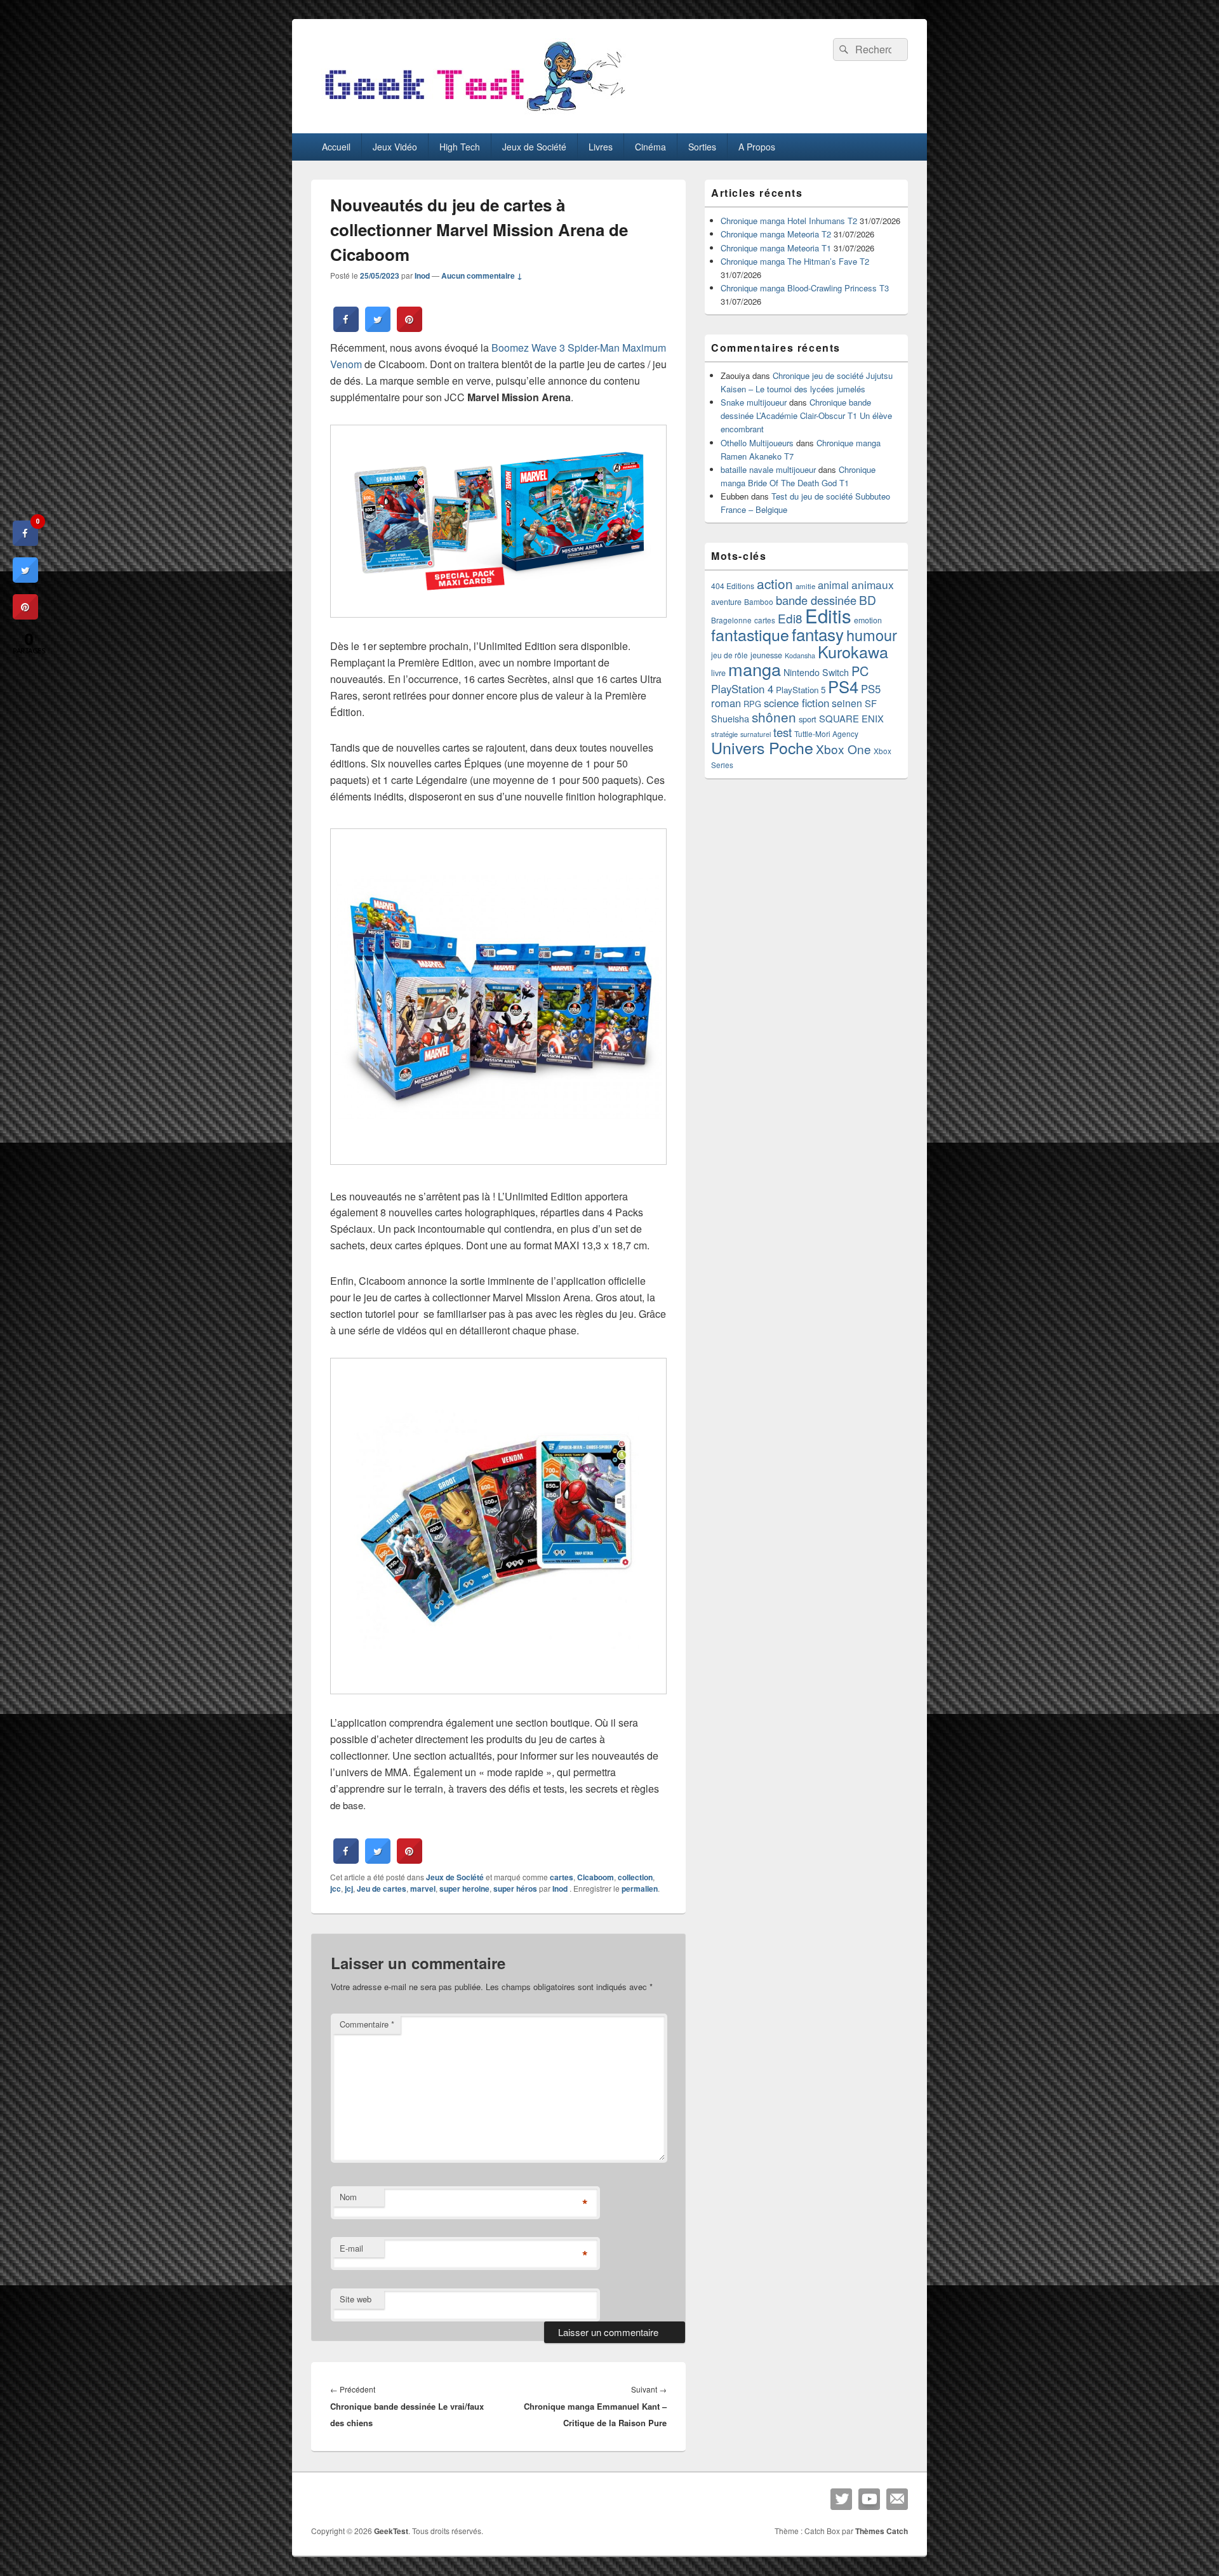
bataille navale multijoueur (768, 469)
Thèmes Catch (882, 2531)
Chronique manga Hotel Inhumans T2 (789, 221)
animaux (873, 584)
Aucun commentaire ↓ (482, 276)
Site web (356, 2299)
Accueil (336, 147)
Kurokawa (853, 651)
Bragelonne (731, 620)
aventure (726, 602)
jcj (349, 1889)
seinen (847, 703)
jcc (336, 1889)
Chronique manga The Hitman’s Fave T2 (795, 261)
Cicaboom (596, 1877)
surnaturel (756, 734)
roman (726, 703)
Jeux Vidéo (395, 147)
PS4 (843, 686)
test (783, 732)
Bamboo (759, 601)
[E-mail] (897, 2499)
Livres (601, 147)
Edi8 (790, 618)
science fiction (796, 703)
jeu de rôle (729, 655)
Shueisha (730, 719)
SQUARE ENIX (851, 718)
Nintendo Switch (816, 672)
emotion (868, 620)
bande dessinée (816, 600)
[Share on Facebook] (346, 328)
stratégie (724, 734)
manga (755, 669)
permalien (640, 1889)
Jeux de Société (534, 147)
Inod (422, 276)
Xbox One (843, 749)
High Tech (460, 147)
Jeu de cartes (382, 1889)
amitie (805, 586)
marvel (423, 1889)
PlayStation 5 (801, 690)
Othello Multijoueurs (757, 443)
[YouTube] (869, 2499)
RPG (752, 704)
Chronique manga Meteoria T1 (776, 248)
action (775, 583)
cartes (562, 1877)
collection (635, 1877)
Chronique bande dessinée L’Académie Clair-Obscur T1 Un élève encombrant (806, 415)
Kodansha (800, 655)
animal (833, 585)
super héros (515, 1889)
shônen (774, 717)
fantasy (818, 634)
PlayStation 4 (742, 689)
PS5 (871, 689)
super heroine (464, 1889)
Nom (348, 2197)
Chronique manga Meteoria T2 (776, 234)
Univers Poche (762, 747)
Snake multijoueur (754, 402)
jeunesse (766, 655)
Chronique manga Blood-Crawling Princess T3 (805, 288)
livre (718, 673)
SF (871, 703)
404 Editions (733, 586)
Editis (828, 615)
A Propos (757, 147)
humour (872, 635)
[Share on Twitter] (378, 328)
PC (860, 671)
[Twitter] (841, 2499)
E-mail (351, 2248)
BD (868, 600)
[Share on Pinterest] (410, 328)
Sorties (702, 147)
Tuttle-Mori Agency (826, 734)
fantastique (750, 634)
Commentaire (367, 2024)
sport (808, 719)
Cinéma (650, 147)
